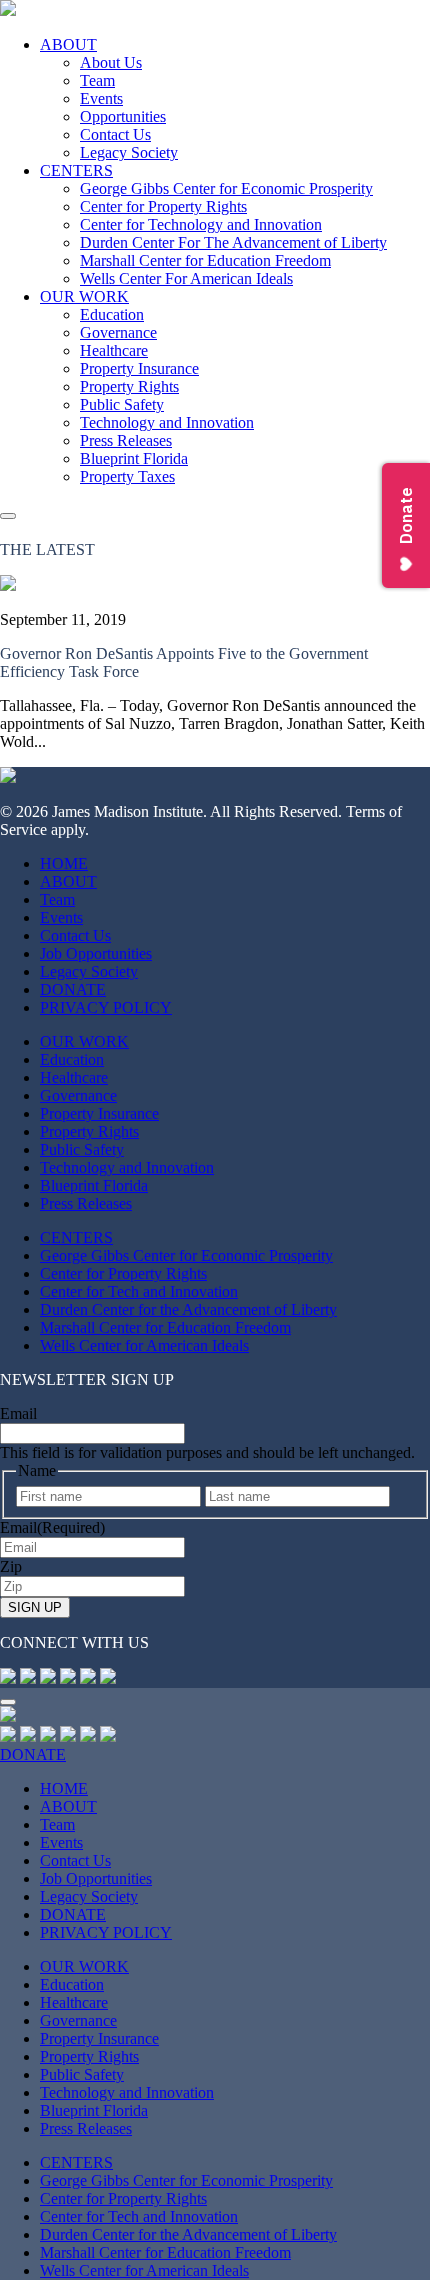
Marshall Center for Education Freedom (205, 260)
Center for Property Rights (163, 206)
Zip (11, 1566)
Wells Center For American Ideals (186, 278)
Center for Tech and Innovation (139, 1291)
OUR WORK (84, 296)
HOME (64, 863)
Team (97, 80)
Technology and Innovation (167, 422)
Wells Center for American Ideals (144, 1345)
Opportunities (123, 116)
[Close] (8, 1702)
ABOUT (68, 44)
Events (101, 98)
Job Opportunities (96, 953)
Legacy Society (129, 152)
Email (18, 1413)
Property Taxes (127, 476)
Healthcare (114, 350)
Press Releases (126, 440)
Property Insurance (139, 368)
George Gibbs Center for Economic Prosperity (226, 188)
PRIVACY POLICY (106, 1007)
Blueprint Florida (134, 458)
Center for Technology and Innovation (201, 224)
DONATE (73, 989)
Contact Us (115, 134)
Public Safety (122, 404)
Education (112, 314)
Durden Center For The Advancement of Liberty (233, 242)
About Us (111, 62)
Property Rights (129, 386)
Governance (118, 332)
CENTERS (76, 170)
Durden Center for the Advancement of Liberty (188, 1309)
